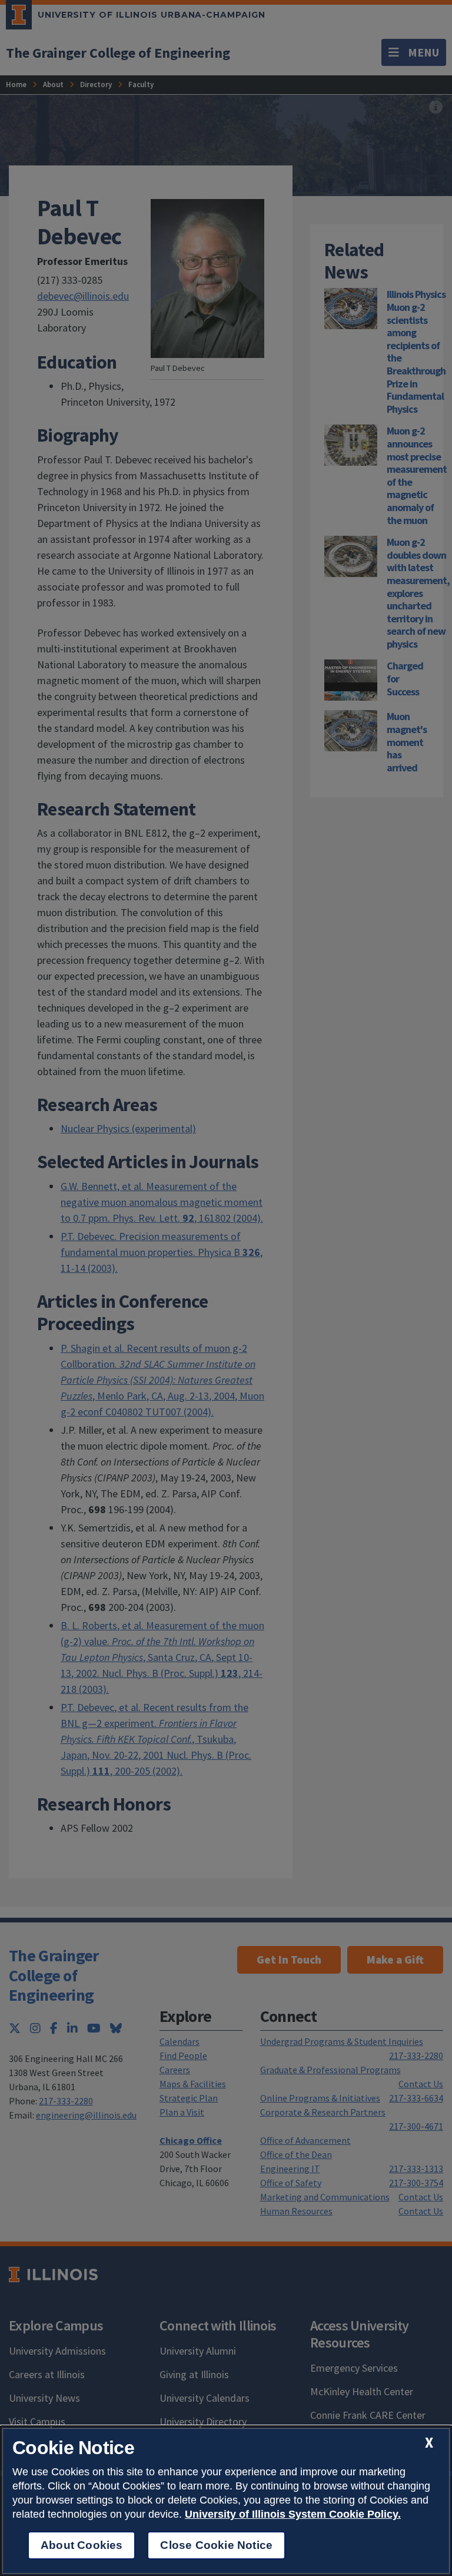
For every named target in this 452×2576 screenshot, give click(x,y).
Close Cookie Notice (216, 2545)
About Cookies (82, 2545)
